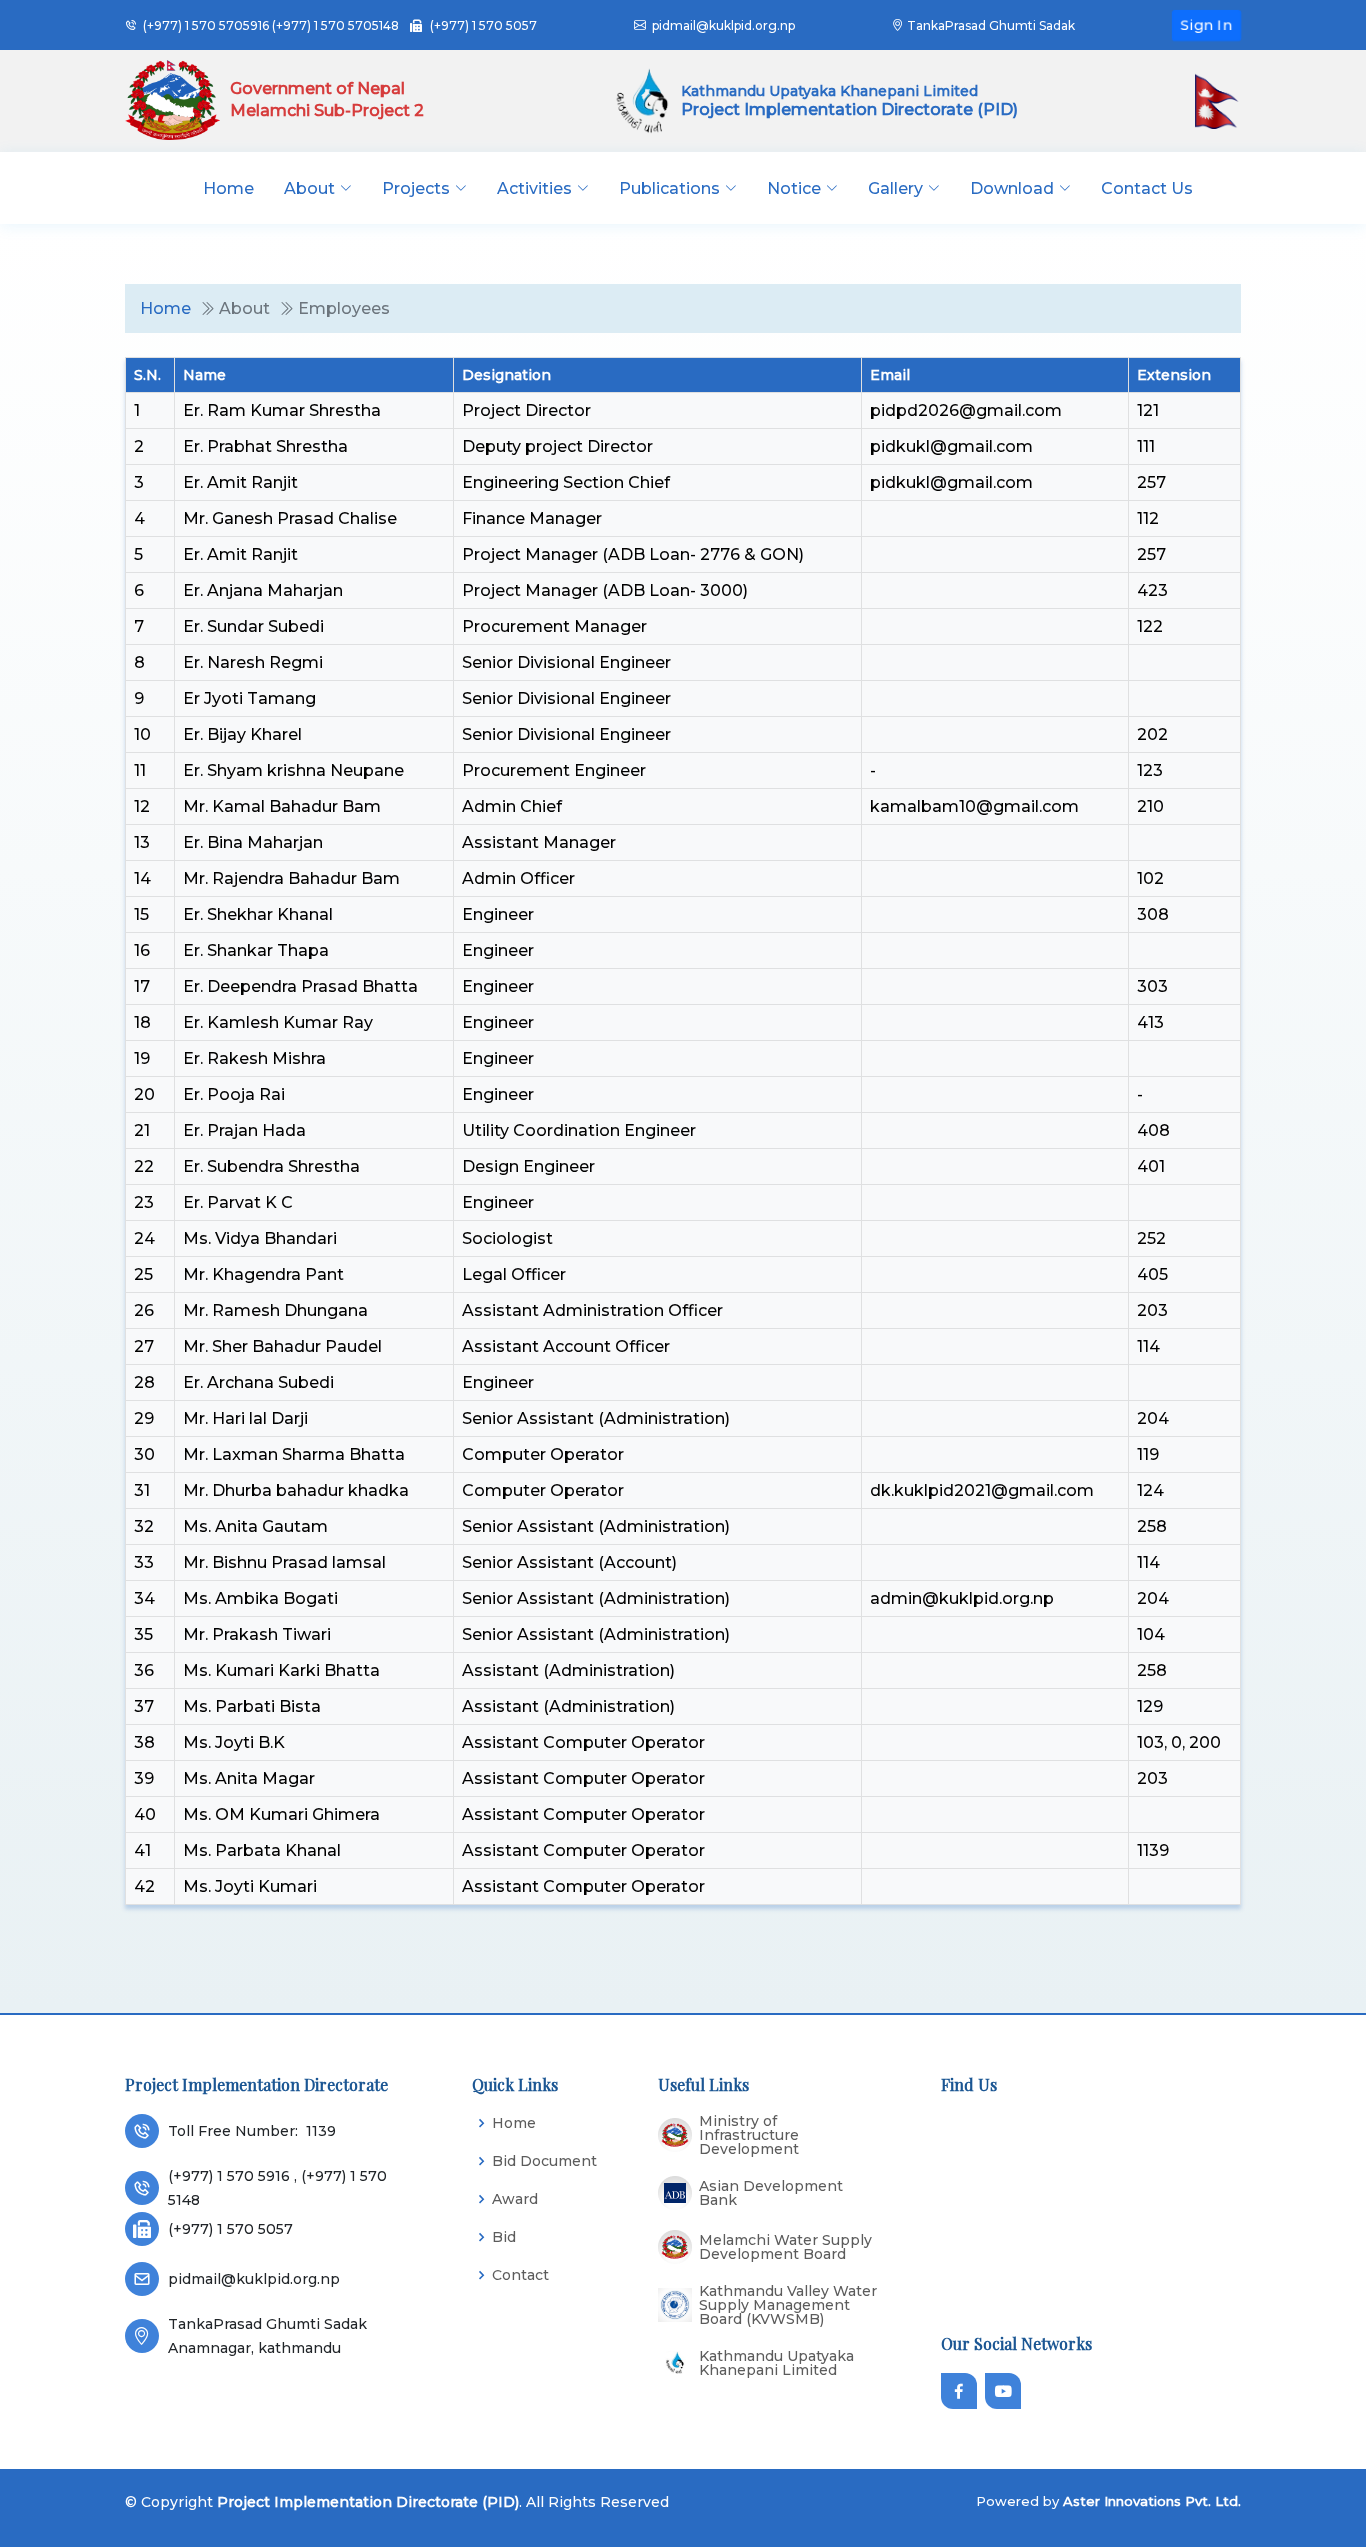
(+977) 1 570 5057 (483, 25)
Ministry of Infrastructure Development (749, 2135)
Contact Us (1147, 188)
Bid (504, 2237)
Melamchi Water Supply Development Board (785, 2247)
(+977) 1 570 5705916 (206, 25)
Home (228, 188)
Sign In (1206, 24)
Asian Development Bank (771, 2193)
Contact (520, 2275)
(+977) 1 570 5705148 (335, 25)
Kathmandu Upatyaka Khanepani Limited (776, 2363)
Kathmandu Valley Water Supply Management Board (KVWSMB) (788, 2305)
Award (515, 2199)
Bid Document (544, 2161)
